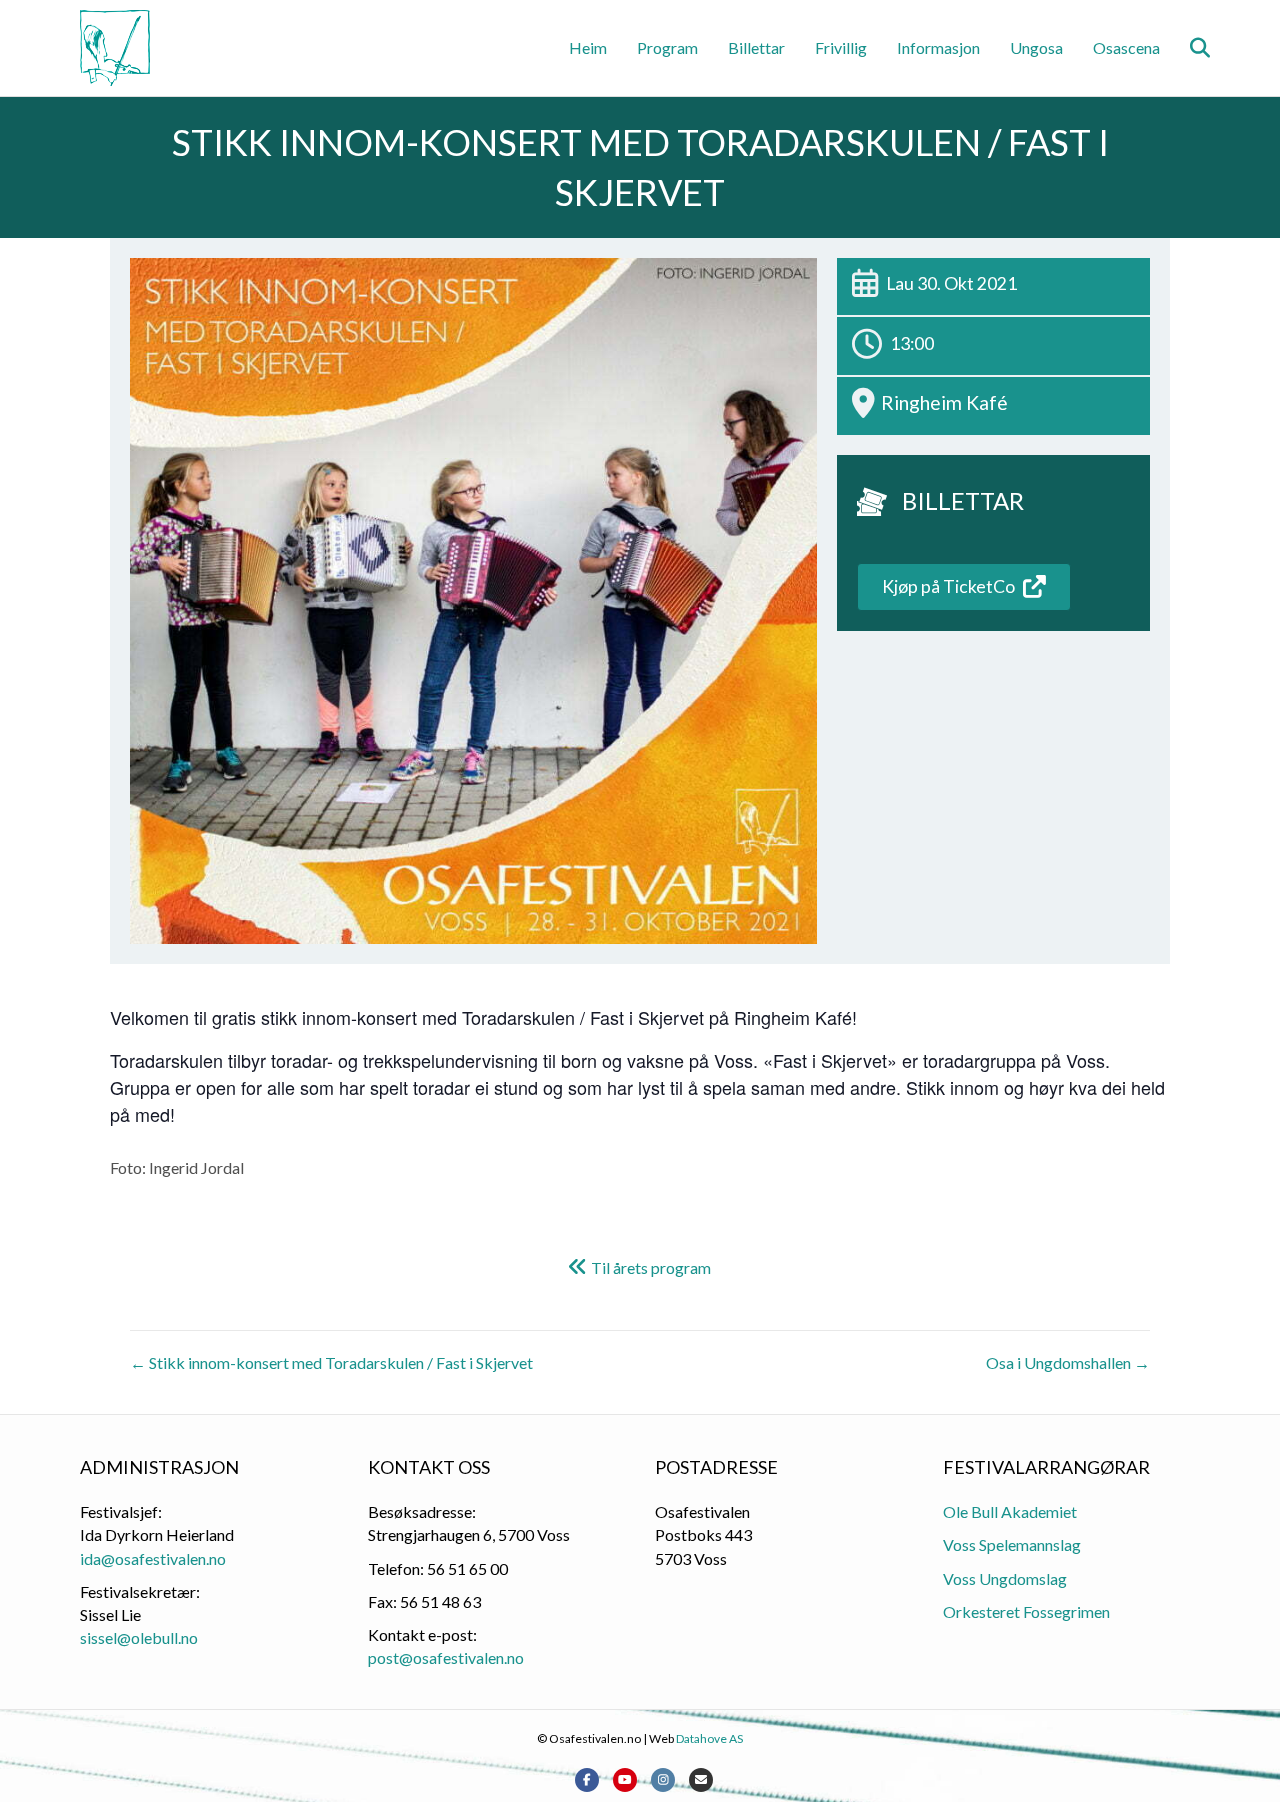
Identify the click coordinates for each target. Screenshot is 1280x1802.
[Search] (1187, 48)
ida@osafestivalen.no (153, 1558)
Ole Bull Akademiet (1010, 1511)
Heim (588, 47)
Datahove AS (709, 1738)
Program (667, 47)
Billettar (756, 47)
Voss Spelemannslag (1012, 1544)
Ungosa (1036, 47)
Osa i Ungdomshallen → (1068, 1362)
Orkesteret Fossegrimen (1026, 1611)
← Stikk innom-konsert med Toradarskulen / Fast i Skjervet (331, 1362)
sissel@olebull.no (139, 1637)
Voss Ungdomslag (1005, 1578)
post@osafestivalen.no (446, 1657)
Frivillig (841, 47)
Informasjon (938, 47)
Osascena (1126, 47)
